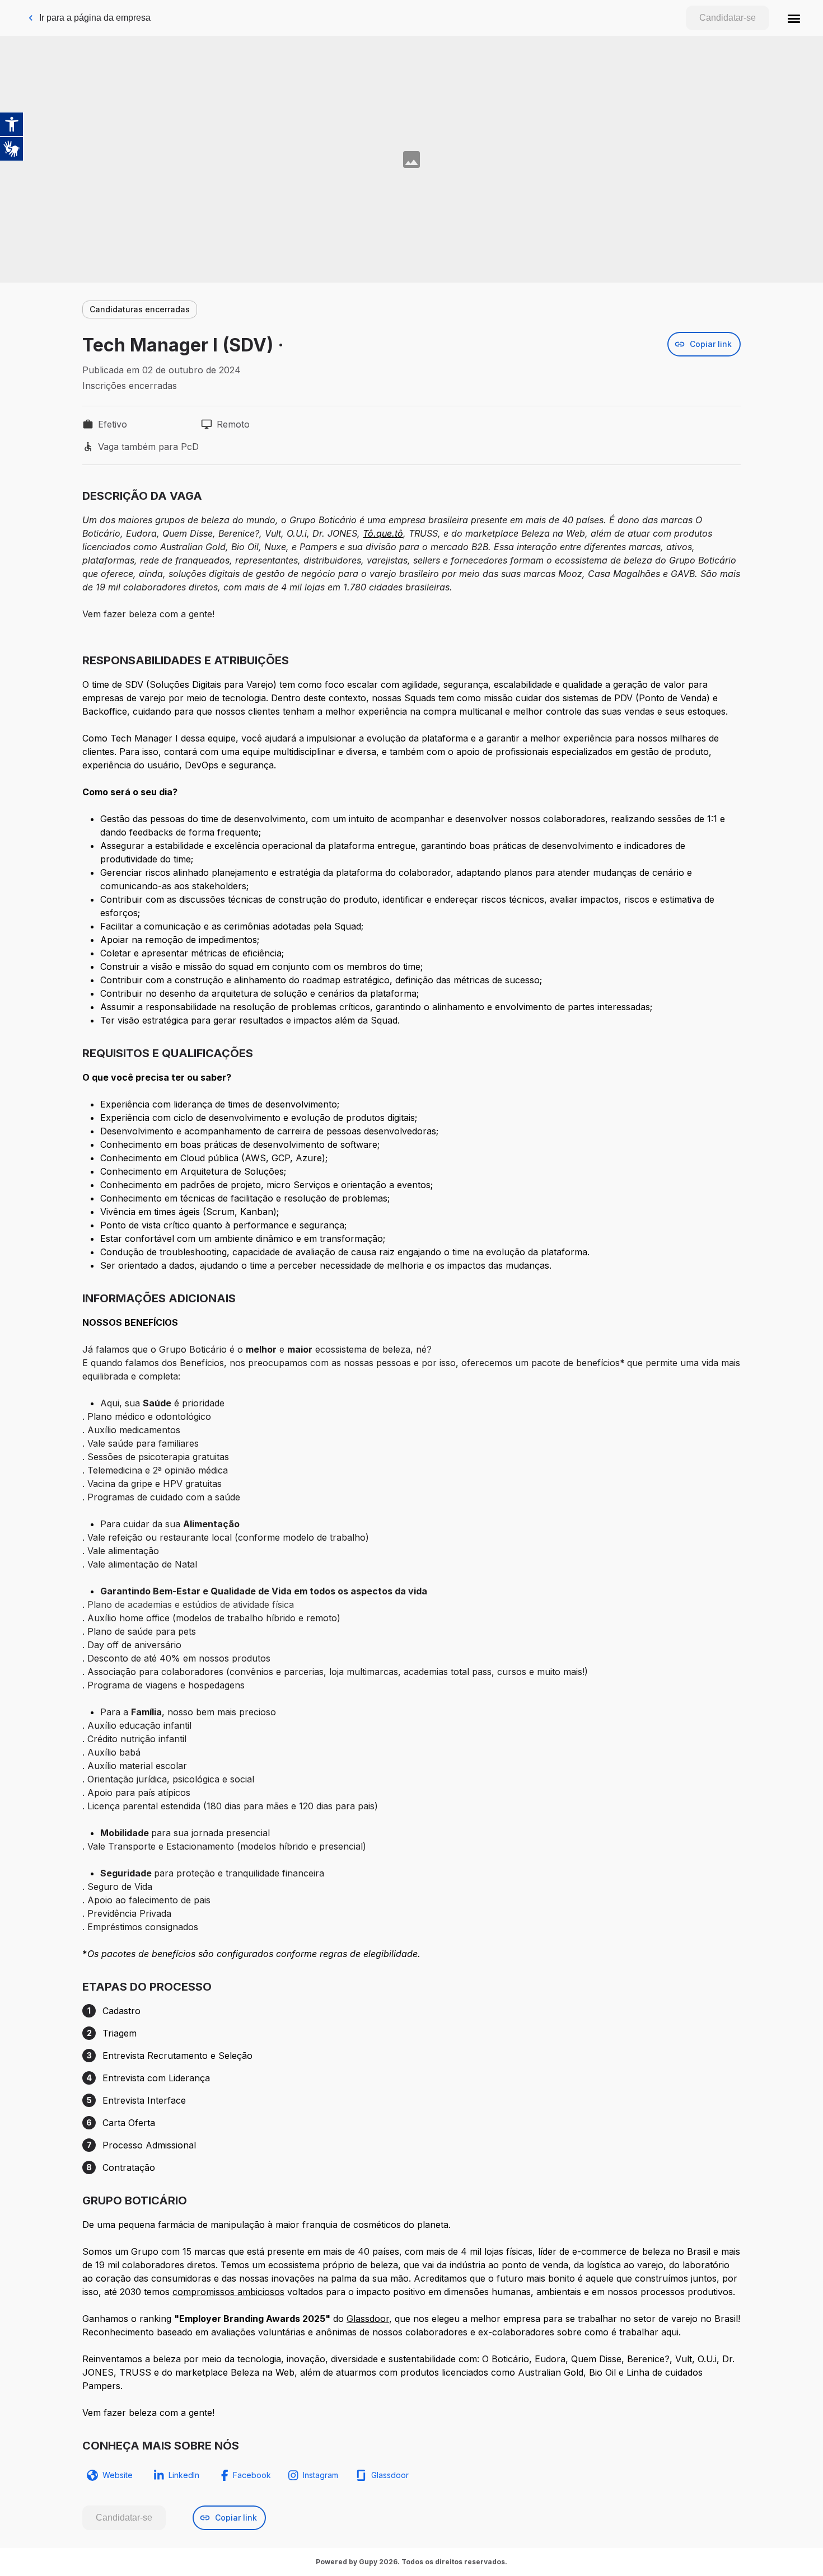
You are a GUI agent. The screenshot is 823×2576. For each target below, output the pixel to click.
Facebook (252, 2475)
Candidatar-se (728, 18)
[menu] (794, 18)
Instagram (321, 2475)
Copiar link (711, 344)
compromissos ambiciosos (228, 2292)
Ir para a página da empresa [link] (95, 18)
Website (118, 2475)
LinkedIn (184, 2475)
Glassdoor (368, 2319)
